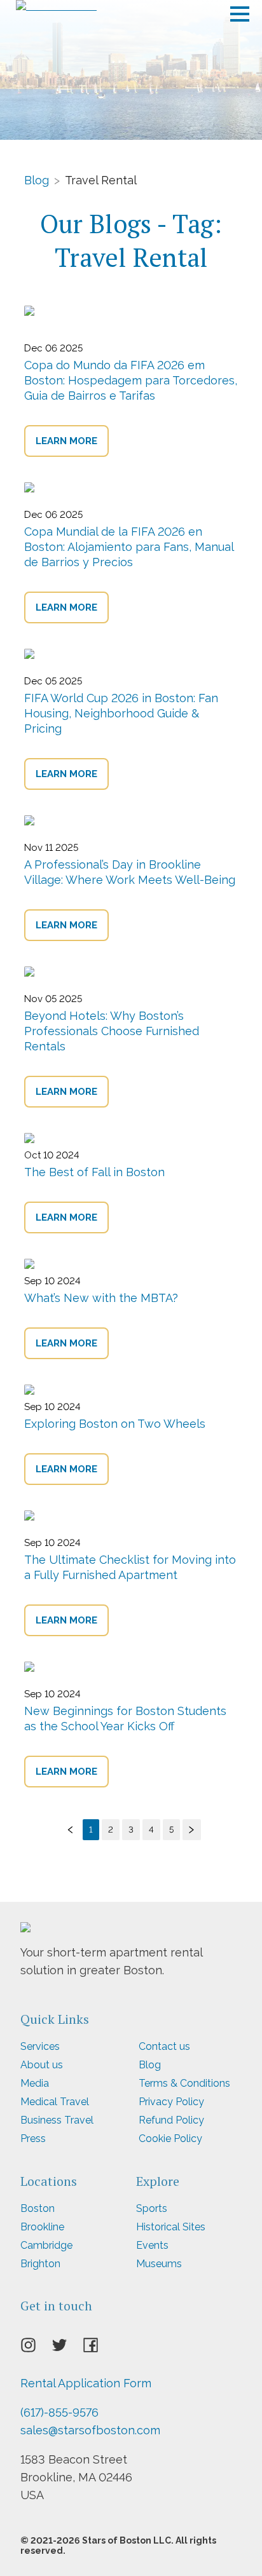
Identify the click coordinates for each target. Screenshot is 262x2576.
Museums (159, 2264)
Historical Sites (171, 2227)
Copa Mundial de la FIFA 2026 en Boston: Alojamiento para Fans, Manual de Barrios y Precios (129, 547)
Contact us (164, 2046)
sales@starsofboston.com (90, 2430)
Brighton (40, 2264)
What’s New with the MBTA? (101, 1298)
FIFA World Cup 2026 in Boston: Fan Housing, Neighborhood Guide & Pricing (121, 713)
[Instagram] (36, 2349)
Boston (38, 2208)
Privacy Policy (171, 2102)
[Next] (192, 1830)
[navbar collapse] (240, 10)
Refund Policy (171, 2120)
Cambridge (46, 2245)
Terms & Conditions (184, 2083)
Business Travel (57, 2120)
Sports (152, 2208)
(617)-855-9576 (59, 2412)
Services (40, 2046)
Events (152, 2245)
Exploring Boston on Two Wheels (115, 1424)
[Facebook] (98, 2349)
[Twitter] (67, 2349)
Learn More (66, 441)
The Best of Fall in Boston (94, 1172)
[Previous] (71, 1830)
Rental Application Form (86, 2383)
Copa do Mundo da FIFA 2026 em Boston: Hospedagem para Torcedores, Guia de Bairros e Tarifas (131, 380)
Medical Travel (55, 2102)
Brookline (42, 2227)
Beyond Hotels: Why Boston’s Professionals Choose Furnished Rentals (112, 1031)
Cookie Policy (170, 2139)
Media (35, 2083)
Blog (37, 180)
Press (33, 2139)
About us (42, 2065)
